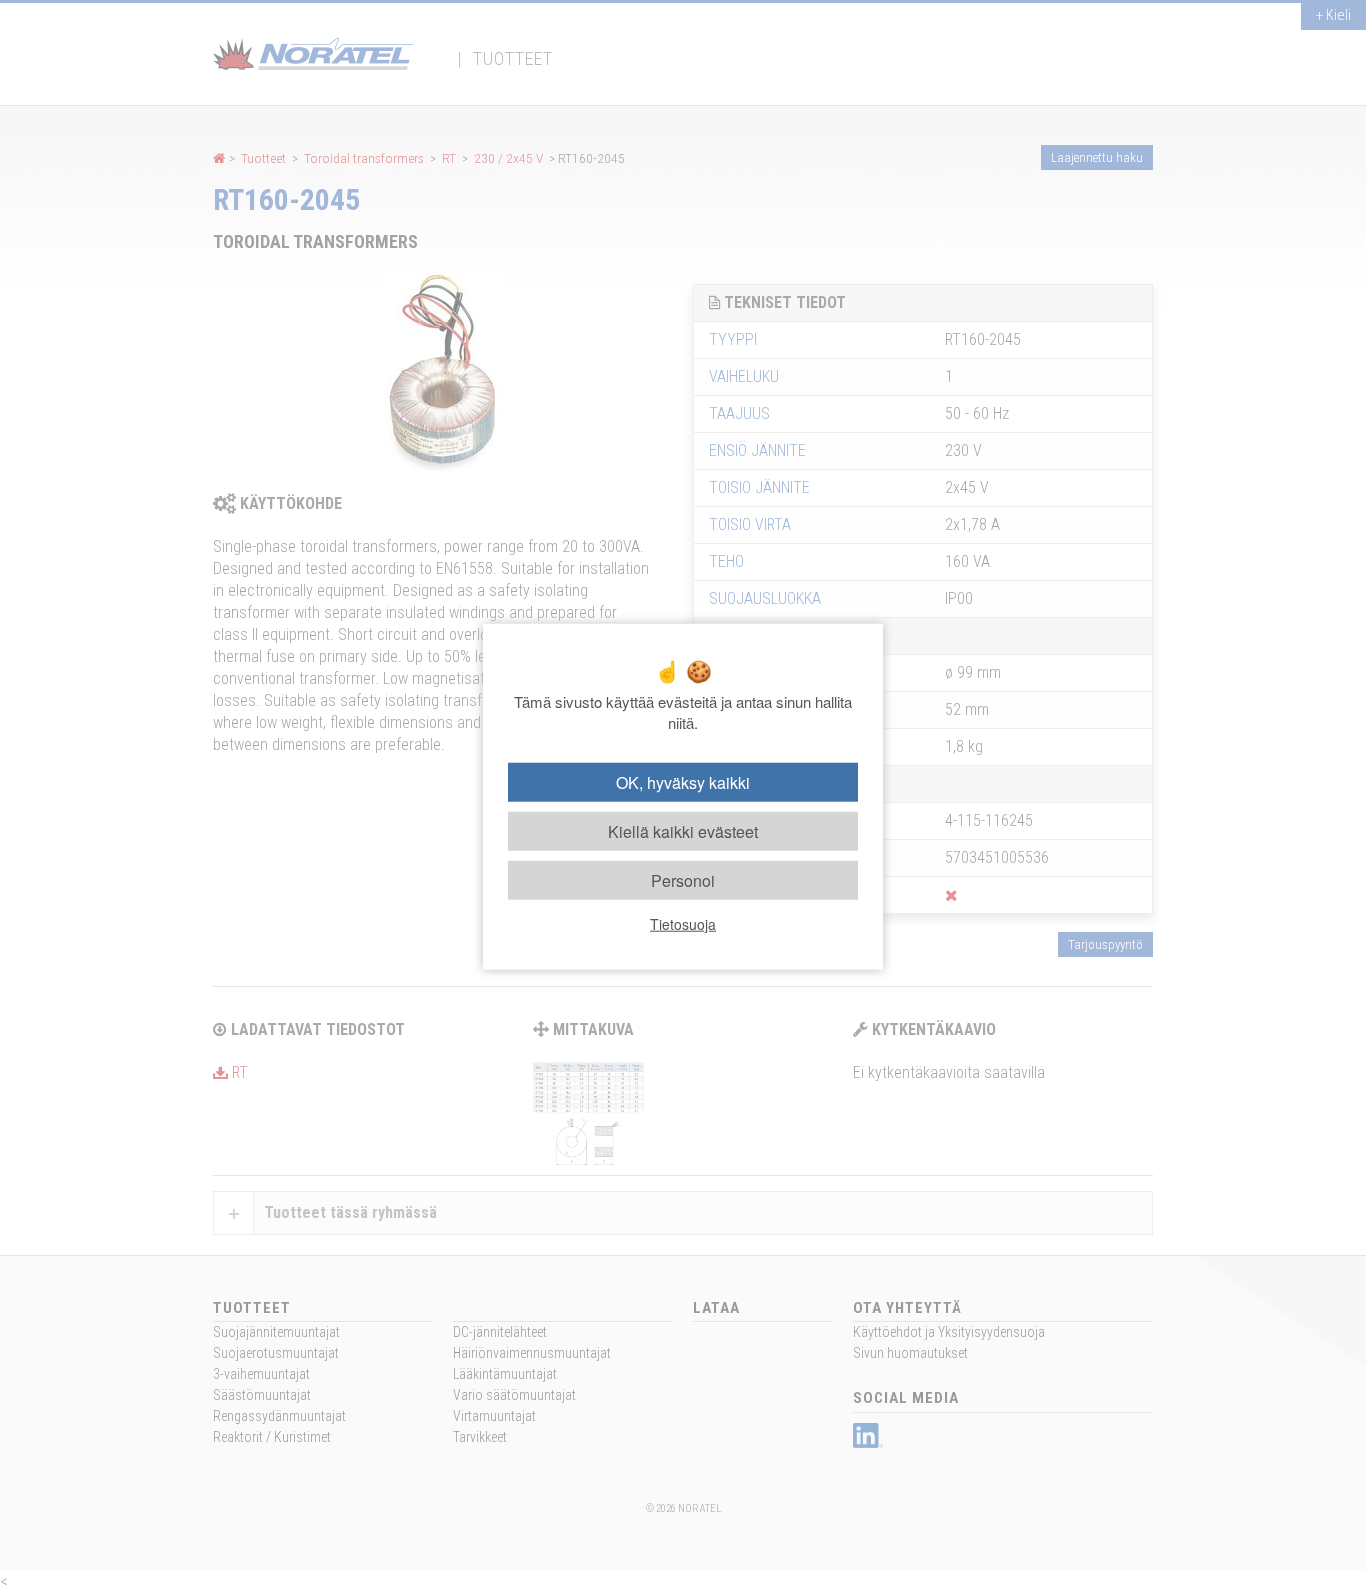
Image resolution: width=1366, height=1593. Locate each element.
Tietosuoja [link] (683, 924)
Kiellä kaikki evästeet (683, 830)
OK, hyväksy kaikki (683, 781)
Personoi (683, 880)
